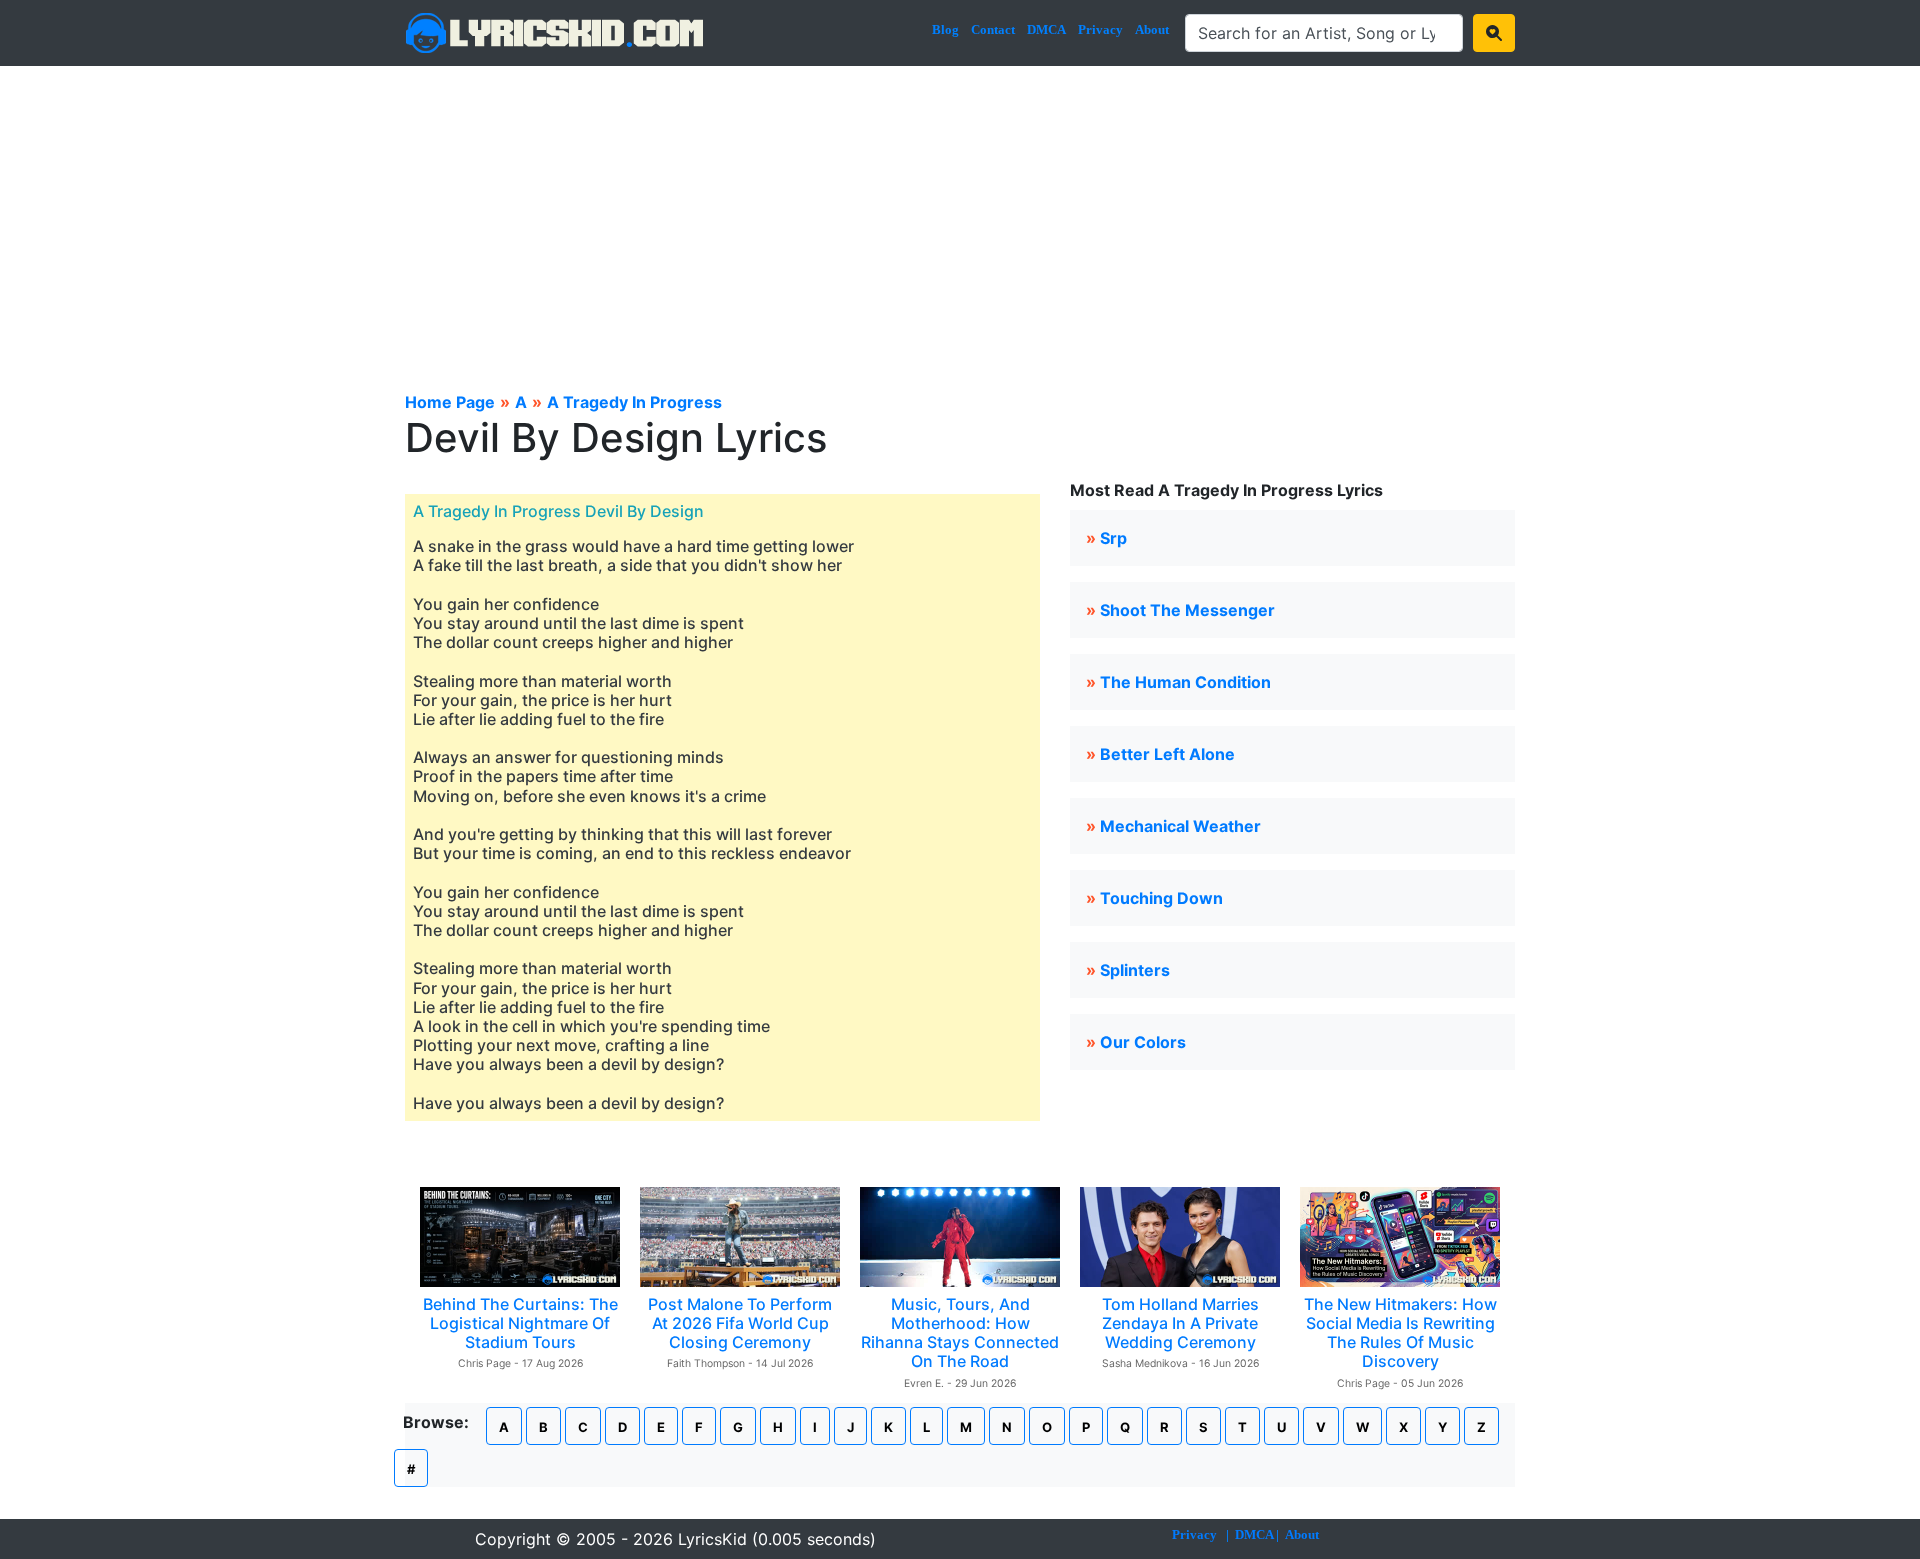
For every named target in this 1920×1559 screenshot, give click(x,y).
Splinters (1135, 970)
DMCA (1046, 29)
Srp (1113, 538)
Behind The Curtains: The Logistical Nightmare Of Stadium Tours (520, 1323)
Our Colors (1143, 1042)
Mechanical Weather (1180, 826)
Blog (945, 29)
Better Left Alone (1167, 754)
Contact (993, 29)
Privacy (1100, 29)
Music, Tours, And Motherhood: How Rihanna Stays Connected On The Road (960, 1333)
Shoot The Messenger (1187, 610)
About (1152, 29)
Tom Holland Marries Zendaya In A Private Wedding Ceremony (1180, 1323)
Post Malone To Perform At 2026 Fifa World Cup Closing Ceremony (740, 1323)
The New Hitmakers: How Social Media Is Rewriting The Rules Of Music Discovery (1400, 1333)
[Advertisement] (960, 216)
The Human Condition (1185, 682)
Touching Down (1161, 898)
